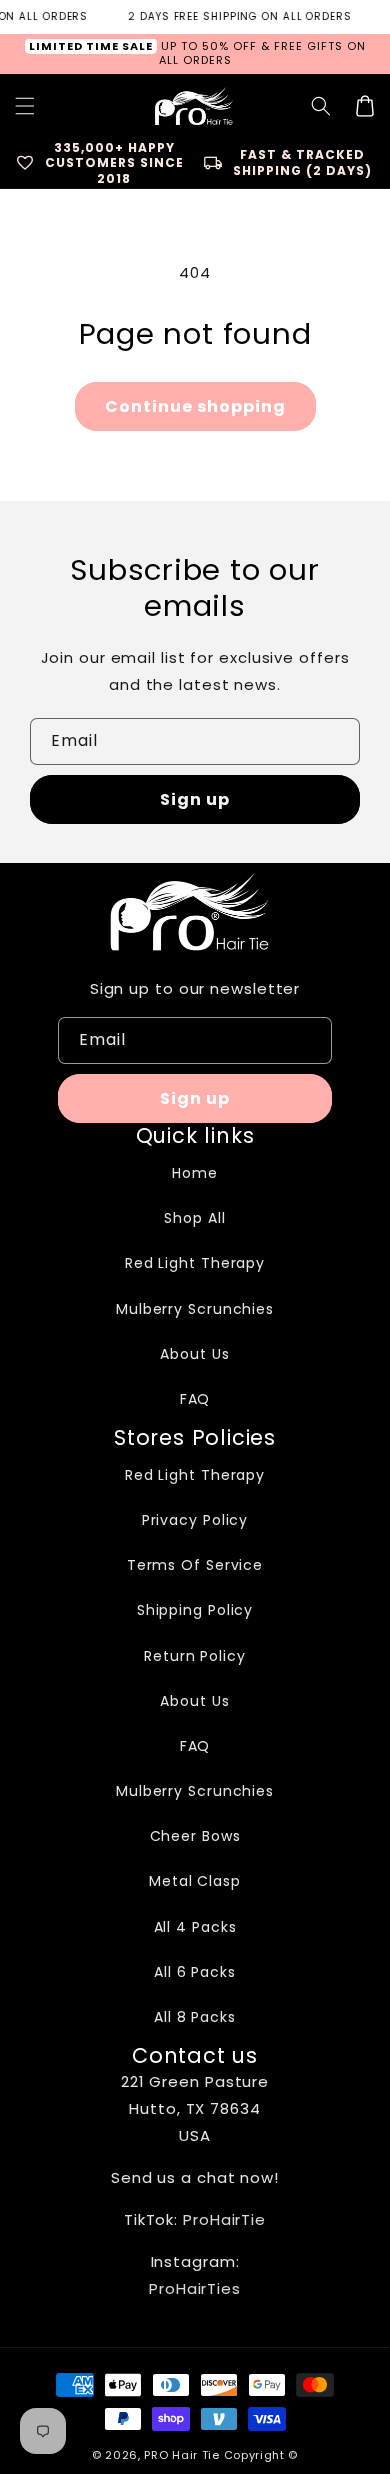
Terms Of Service (195, 1565)
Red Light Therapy (195, 1263)
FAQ (195, 1399)
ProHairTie (224, 2219)
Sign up (195, 799)
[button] (321, 106)
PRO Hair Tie (181, 2455)
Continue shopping (195, 406)
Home (195, 1173)
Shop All (194, 1218)
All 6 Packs (195, 1972)
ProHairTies (195, 2288)
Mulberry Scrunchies (195, 1309)
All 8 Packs (195, 2017)
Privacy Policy (195, 1520)
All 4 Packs (195, 1927)
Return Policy (195, 1656)
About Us (194, 1354)
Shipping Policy (195, 1610)
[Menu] (25, 106)
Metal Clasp (195, 1881)
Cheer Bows (195, 1836)
